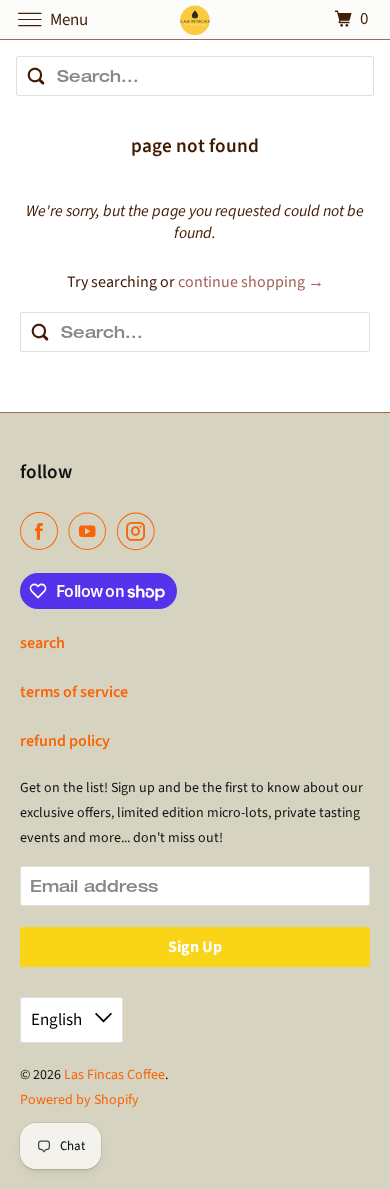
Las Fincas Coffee (114, 1075)
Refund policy (65, 741)
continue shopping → (251, 282)
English (58, 1020)
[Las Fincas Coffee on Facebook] (43, 531)
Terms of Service (74, 692)
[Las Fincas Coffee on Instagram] (140, 531)
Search (42, 643)
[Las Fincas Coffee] (195, 19)
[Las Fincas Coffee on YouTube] (91, 531)
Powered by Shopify (79, 1100)
